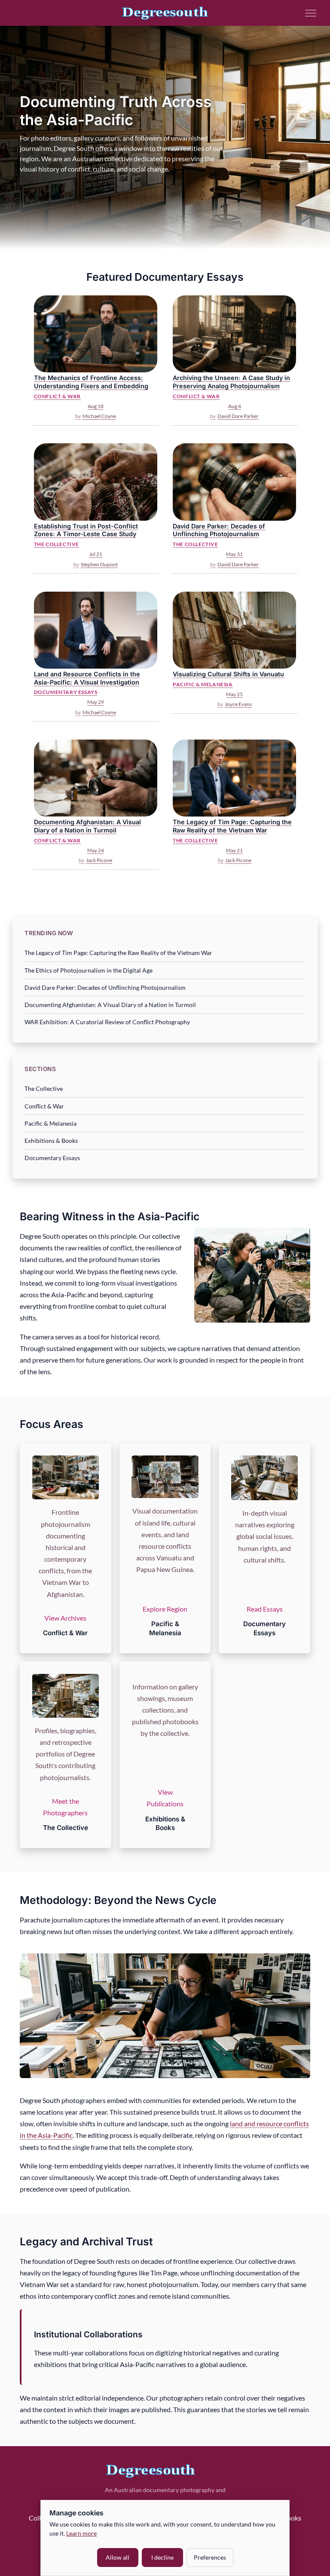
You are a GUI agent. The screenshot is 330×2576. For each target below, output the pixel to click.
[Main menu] (311, 13)
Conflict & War (44, 1106)
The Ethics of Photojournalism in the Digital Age (89, 970)
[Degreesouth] (165, 13)
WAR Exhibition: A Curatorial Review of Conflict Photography (107, 1022)
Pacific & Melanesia (50, 1123)
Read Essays (265, 1609)
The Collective (44, 1088)
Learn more (81, 2533)
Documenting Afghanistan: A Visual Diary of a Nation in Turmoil (110, 1005)
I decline (162, 2557)
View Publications (165, 1798)
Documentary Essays (52, 1158)
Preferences (210, 2557)
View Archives (65, 1618)
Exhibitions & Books (51, 1141)
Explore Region (165, 1609)
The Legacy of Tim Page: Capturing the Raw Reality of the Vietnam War (118, 953)
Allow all (118, 2557)
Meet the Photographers (65, 1807)
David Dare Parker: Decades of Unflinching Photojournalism (105, 987)
